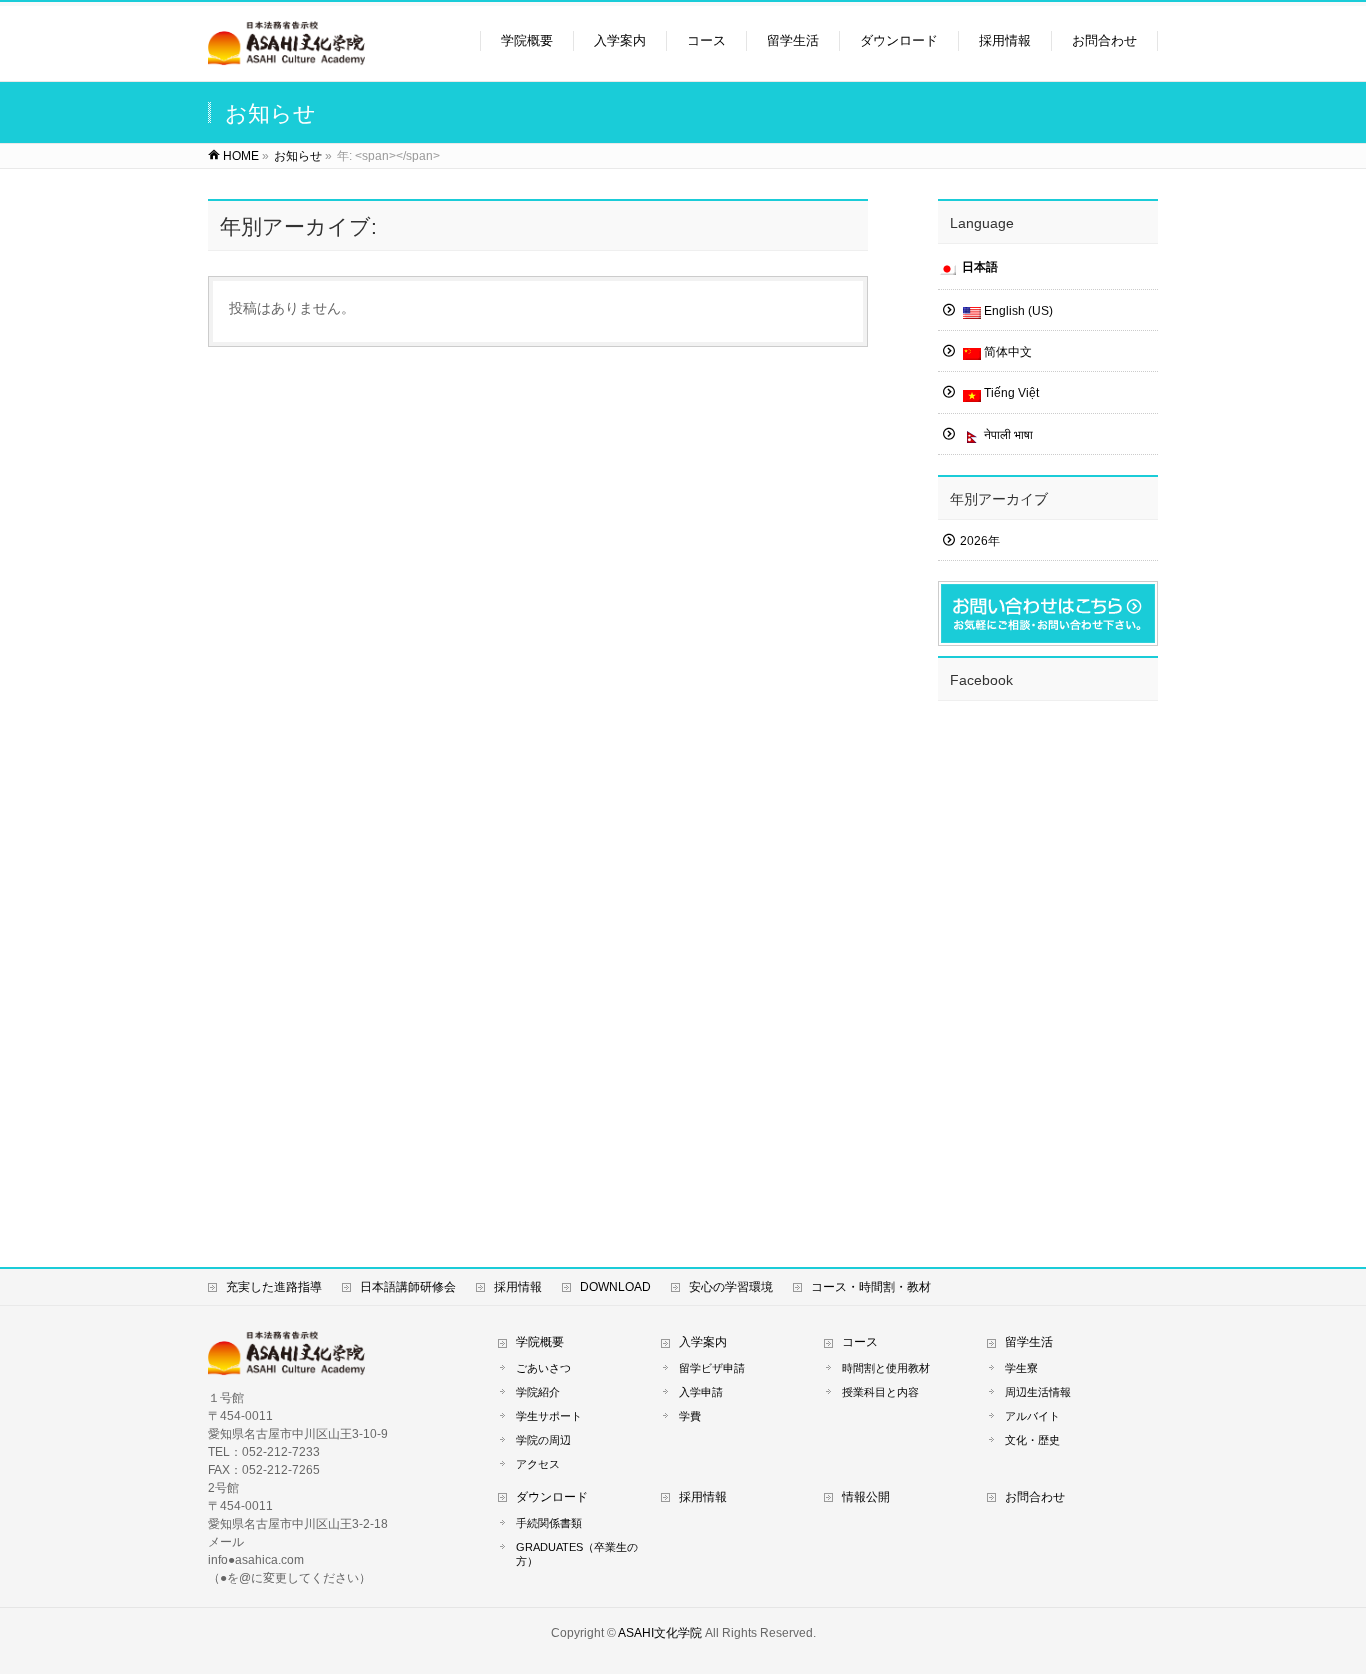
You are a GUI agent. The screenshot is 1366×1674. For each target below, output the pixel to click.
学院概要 (540, 1342)
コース (860, 1342)
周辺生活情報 (1038, 1392)
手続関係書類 (549, 1523)
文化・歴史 (1032, 1440)
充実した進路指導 (274, 1287)
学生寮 (1021, 1368)
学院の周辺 (543, 1440)
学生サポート (549, 1416)
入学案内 (703, 1342)
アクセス (538, 1464)
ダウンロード (552, 1497)
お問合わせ (1035, 1497)
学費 (690, 1416)
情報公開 (866, 1497)
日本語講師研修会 (408, 1287)
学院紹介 (538, 1392)
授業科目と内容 (880, 1392)
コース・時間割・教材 (871, 1287)
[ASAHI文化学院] (286, 55)
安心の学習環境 (731, 1287)
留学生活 (1029, 1342)
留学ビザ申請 (712, 1368)
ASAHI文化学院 (660, 1633)
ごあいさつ (543, 1368)
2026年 (980, 541)
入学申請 (701, 1392)
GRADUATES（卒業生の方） (577, 1554)
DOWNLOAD (615, 1287)
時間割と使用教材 (886, 1368)
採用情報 (518, 1287)
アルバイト (1032, 1416)
